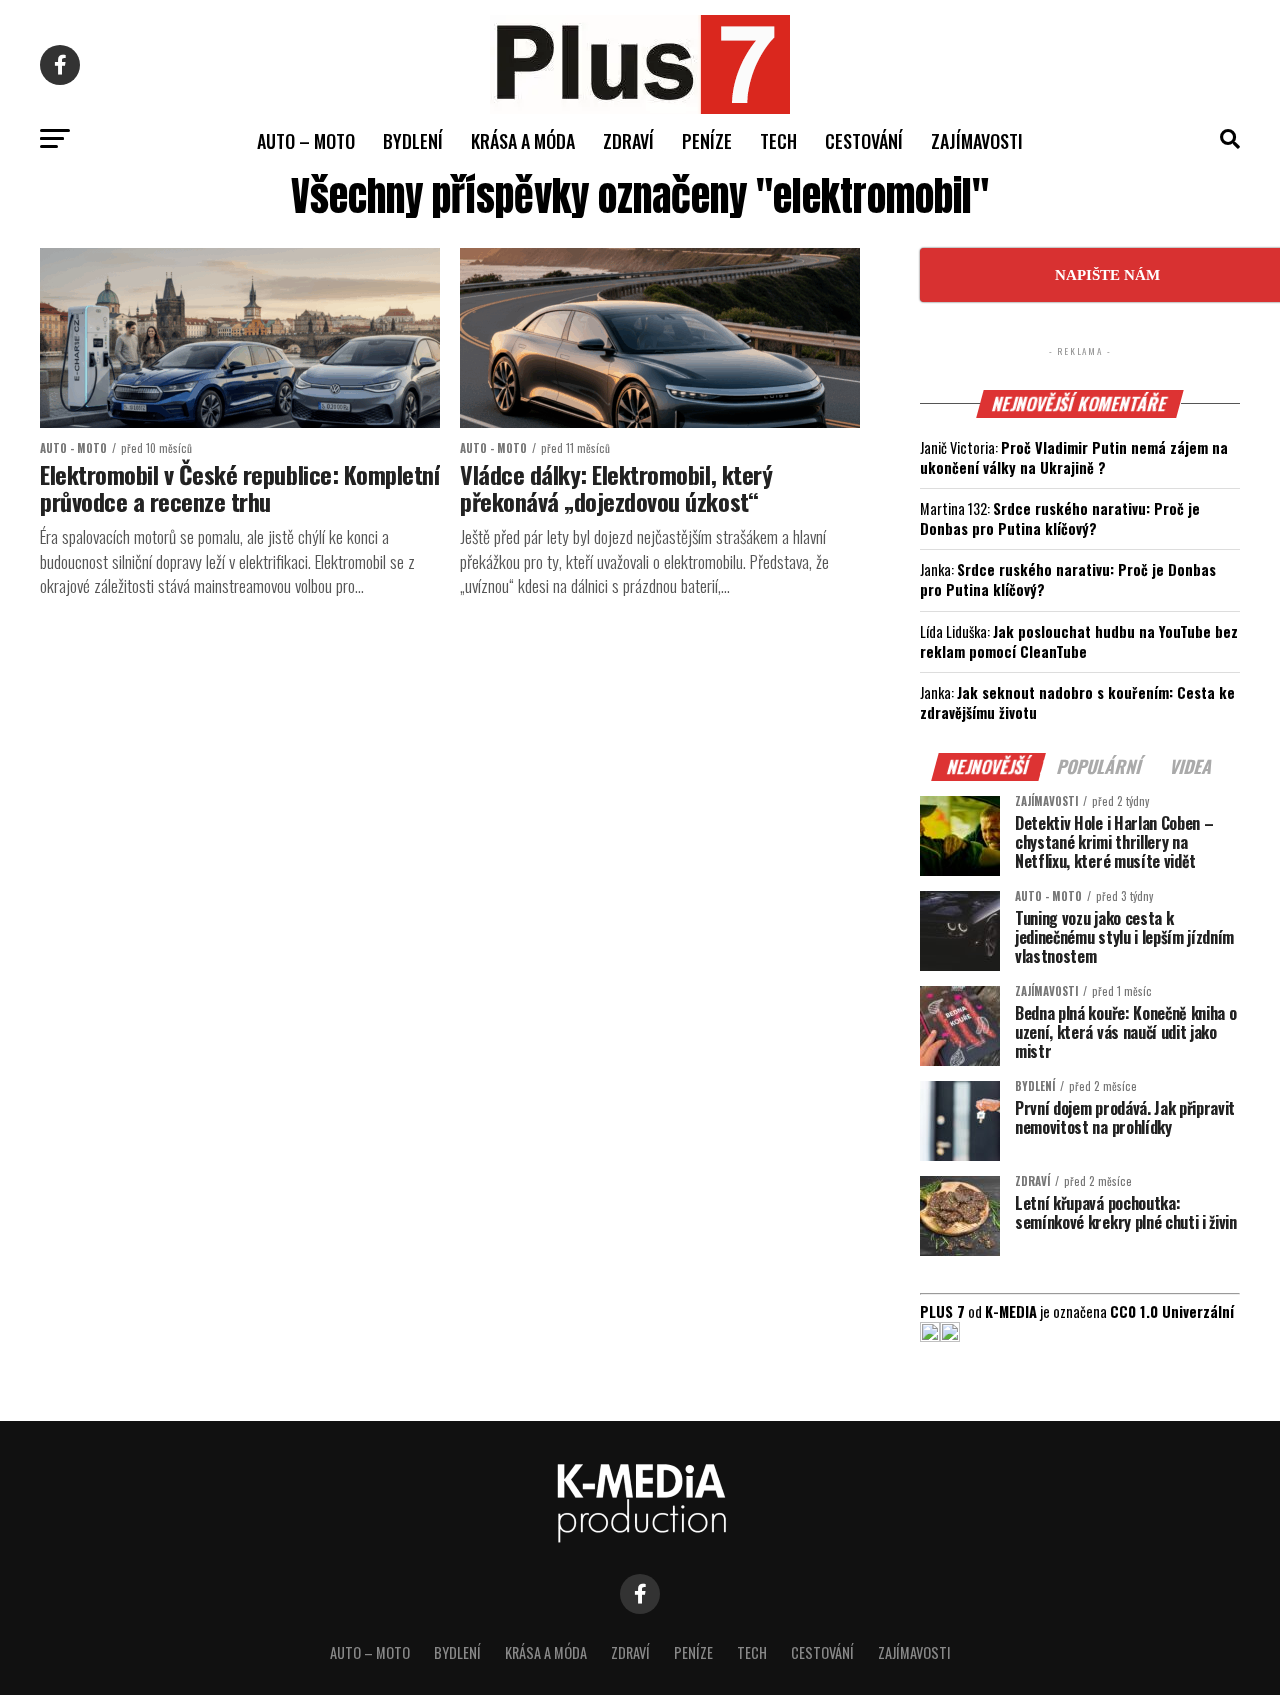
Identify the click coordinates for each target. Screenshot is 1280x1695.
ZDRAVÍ (628, 141)
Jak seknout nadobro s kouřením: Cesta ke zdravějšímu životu (1077, 702)
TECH (778, 141)
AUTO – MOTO (306, 141)
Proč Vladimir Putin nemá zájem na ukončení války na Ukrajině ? (1074, 457)
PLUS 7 (942, 1311)
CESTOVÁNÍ (864, 141)
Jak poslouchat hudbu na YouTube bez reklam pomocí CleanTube (1079, 641)
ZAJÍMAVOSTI (977, 141)
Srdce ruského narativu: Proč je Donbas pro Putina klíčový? (1060, 518)
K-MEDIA (1011, 1311)
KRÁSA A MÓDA (523, 141)
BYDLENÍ (413, 141)
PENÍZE (707, 141)
